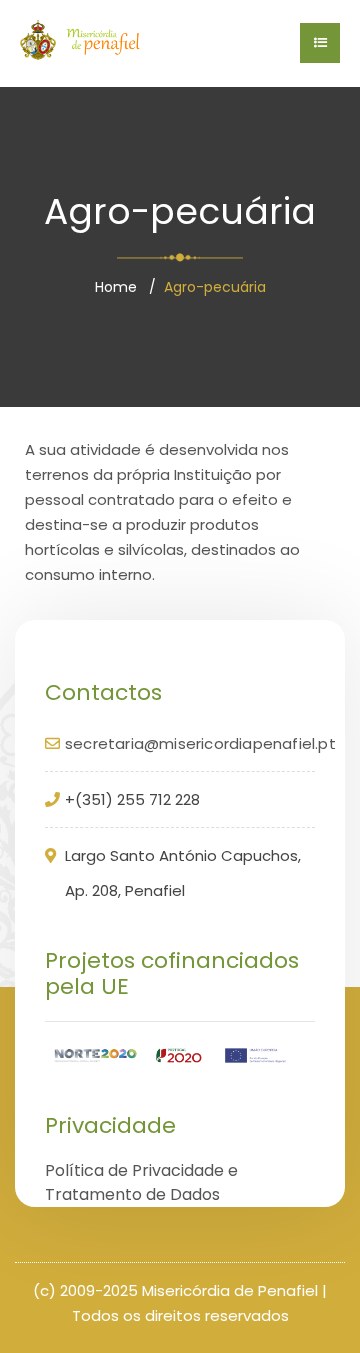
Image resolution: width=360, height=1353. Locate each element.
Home (116, 287)
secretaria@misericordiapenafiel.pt (200, 743)
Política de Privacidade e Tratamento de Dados (141, 1182)
